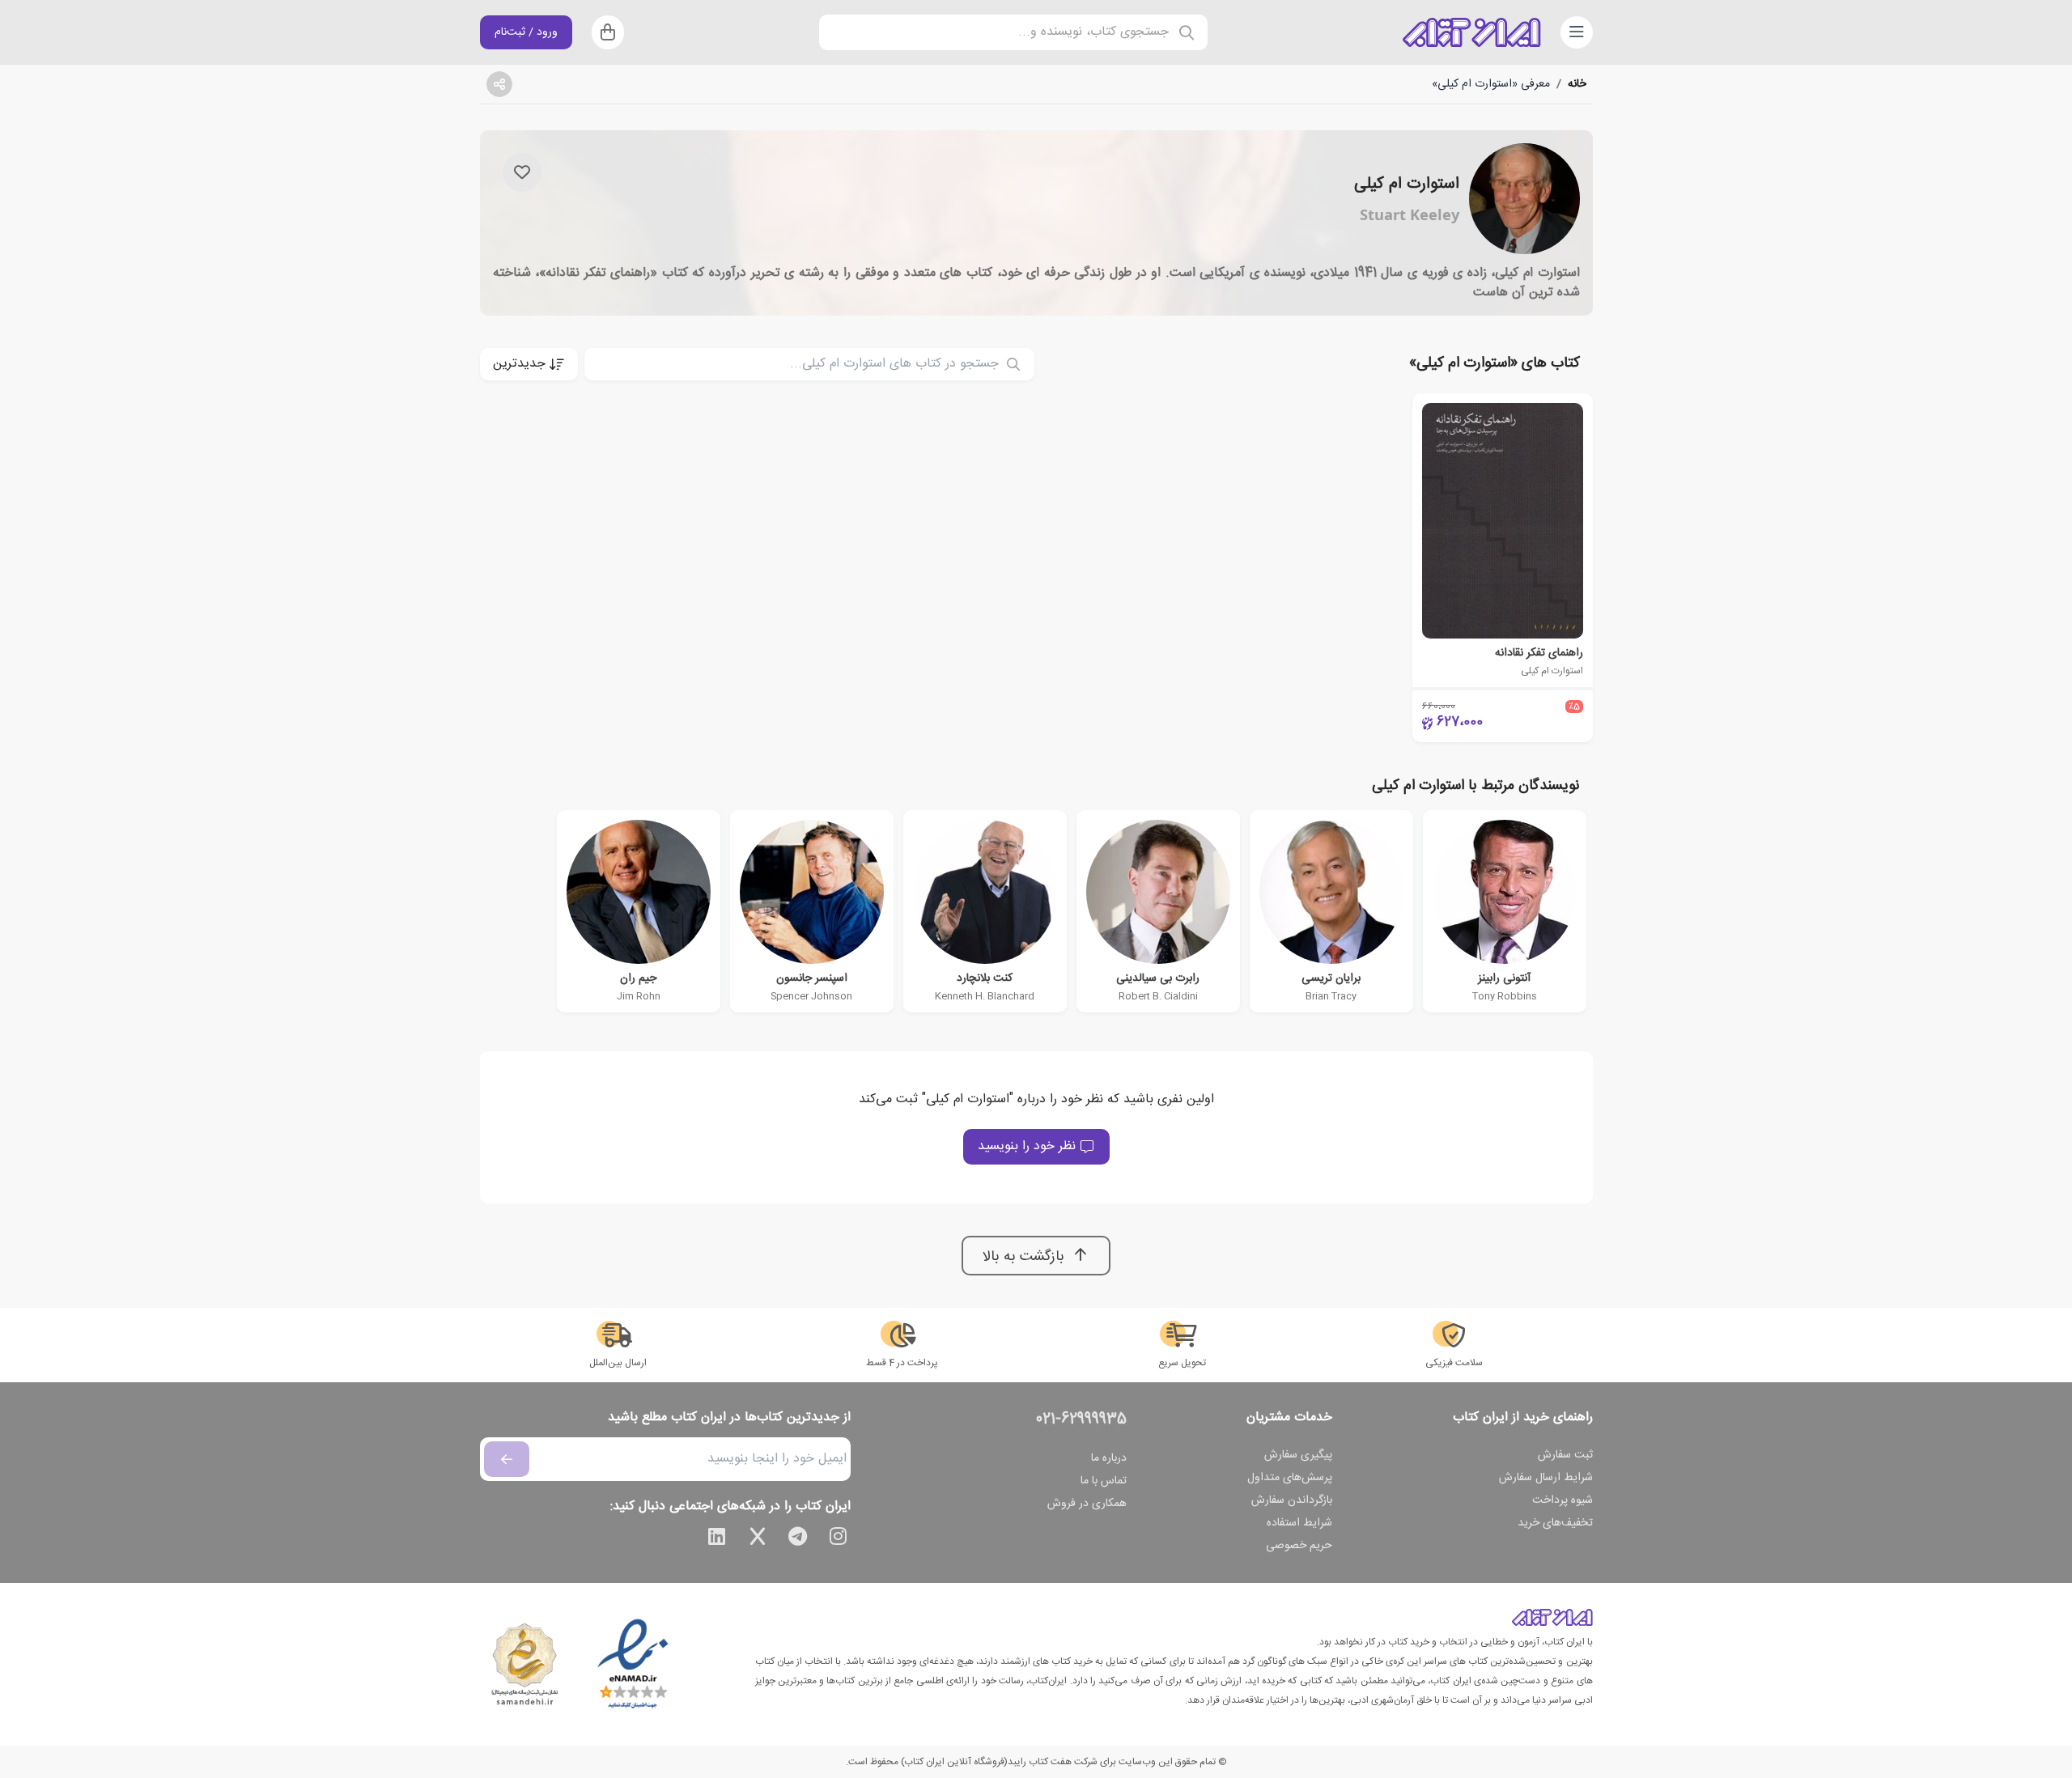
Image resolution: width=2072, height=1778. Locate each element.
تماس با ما (1104, 1481)
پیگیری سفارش (1298, 1455)
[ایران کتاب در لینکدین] (717, 1539)
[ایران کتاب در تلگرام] (798, 1539)
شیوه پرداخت (1562, 1500)
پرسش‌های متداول (1290, 1478)
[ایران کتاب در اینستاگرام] (839, 1539)
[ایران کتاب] (1471, 32)
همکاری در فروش (1087, 1504)
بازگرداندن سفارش (1292, 1500)
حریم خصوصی (1299, 1546)
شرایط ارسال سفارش (1546, 1478)
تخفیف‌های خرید (1555, 1523)
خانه (1577, 84)
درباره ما (1109, 1458)
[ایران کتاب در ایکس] (758, 1539)
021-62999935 (1081, 1419)
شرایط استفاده (1299, 1523)
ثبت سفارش (1565, 1455)
